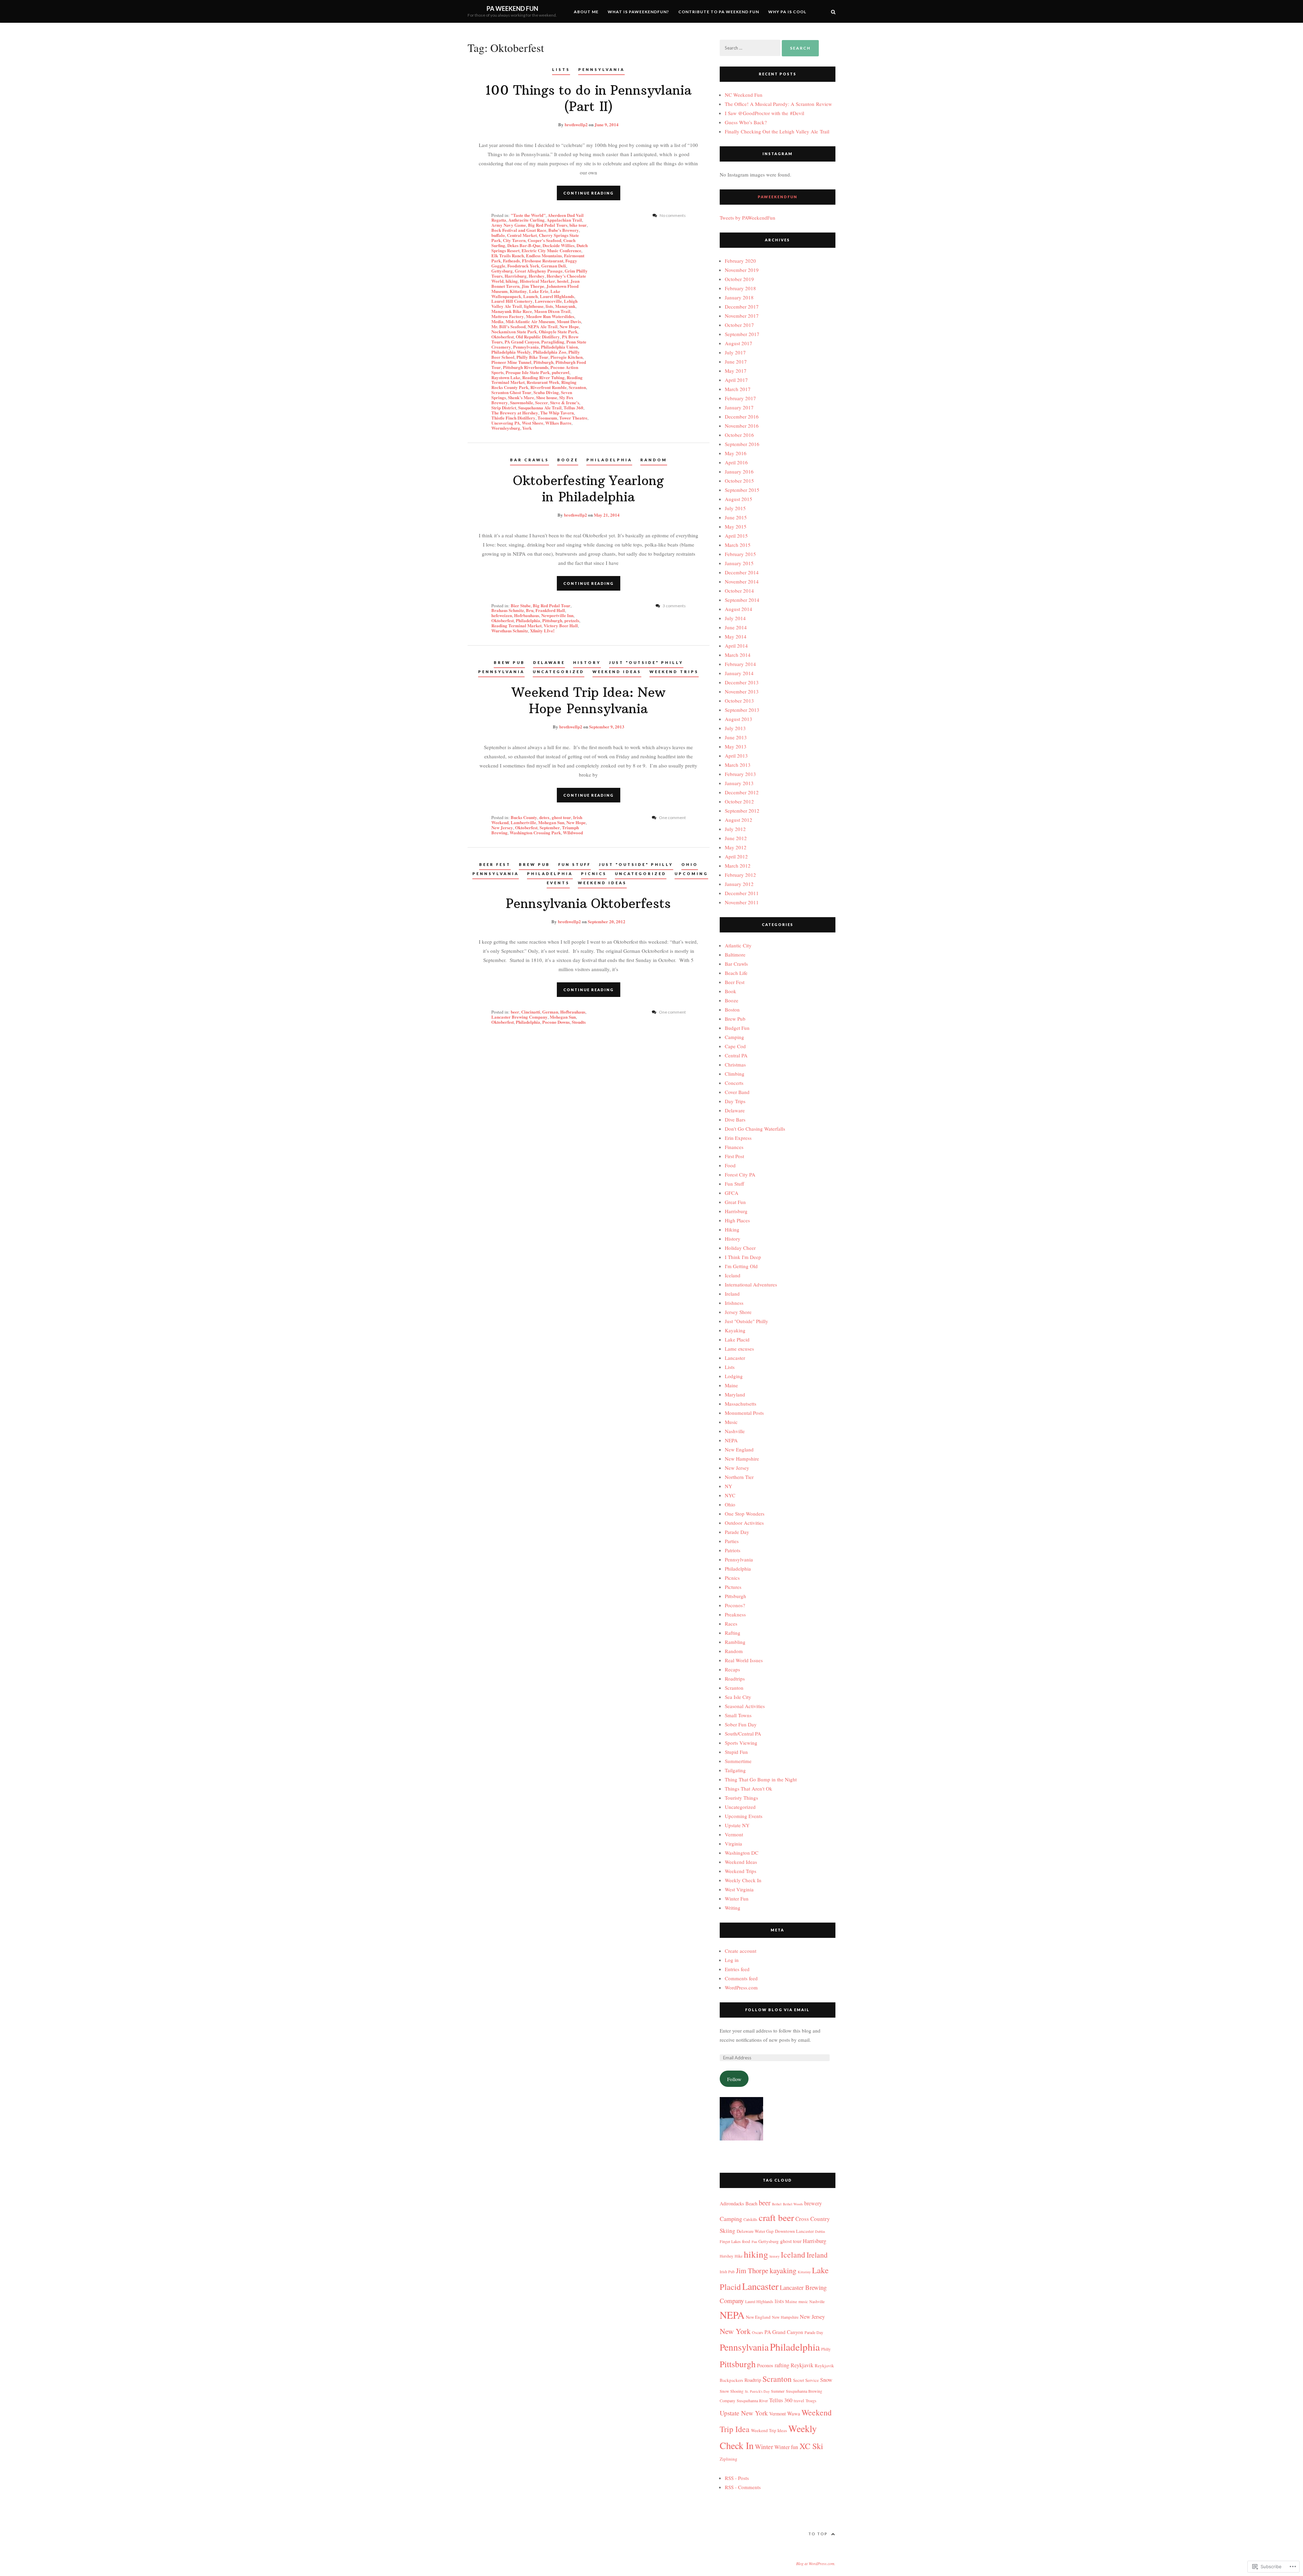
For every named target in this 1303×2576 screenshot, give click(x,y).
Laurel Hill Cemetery (512, 301)
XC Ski (811, 2446)
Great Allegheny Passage (539, 271)
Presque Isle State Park (528, 372)
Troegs (811, 2401)
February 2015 (740, 554)
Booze (568, 460)
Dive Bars (735, 1119)
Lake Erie (539, 291)
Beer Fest (495, 864)
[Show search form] (833, 11)
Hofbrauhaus (573, 1012)
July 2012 (735, 829)
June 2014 (736, 627)
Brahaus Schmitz (508, 610)
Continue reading (589, 193)
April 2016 (736, 462)
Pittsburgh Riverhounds (526, 367)
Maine (731, 1385)
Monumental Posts (744, 1413)
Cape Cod (735, 1046)
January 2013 (739, 783)
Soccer (542, 402)
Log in (732, 1960)
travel (799, 2401)
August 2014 (739, 609)
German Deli (554, 266)
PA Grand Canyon (522, 342)
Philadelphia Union (559, 347)
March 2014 (738, 655)
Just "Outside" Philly (646, 662)
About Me (586, 12)
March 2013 (738, 765)
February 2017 (740, 398)
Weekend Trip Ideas (769, 2430)
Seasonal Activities (745, 1706)
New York (735, 2331)
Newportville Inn (557, 615)
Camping (734, 1037)
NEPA (731, 1440)
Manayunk (565, 306)
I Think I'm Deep (743, 1257)
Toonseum (547, 418)
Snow (826, 2380)
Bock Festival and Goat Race (519, 230)
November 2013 (742, 691)
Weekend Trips (674, 672)
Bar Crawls (530, 460)
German (550, 1012)
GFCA (732, 1193)
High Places (737, 1220)
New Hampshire (742, 1459)
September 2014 (742, 600)
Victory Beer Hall (561, 625)
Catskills (750, 2219)
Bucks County (524, 817)
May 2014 (736, 636)
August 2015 (739, 499)
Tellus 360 (573, 407)
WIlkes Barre (558, 423)
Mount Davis (569, 321)
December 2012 (742, 792)
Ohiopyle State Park (558, 331)
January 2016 (739, 471)
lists (549, 306)
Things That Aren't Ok (749, 1789)
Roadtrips (735, 1679)
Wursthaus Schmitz (510, 631)
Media (497, 321)
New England (739, 1449)
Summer (778, 2391)
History (587, 662)
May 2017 (736, 371)
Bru (530, 610)
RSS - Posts (737, 2478)
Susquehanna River (752, 2401)
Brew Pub (509, 662)
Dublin (820, 2231)
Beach (751, 2203)
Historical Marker (537, 281)
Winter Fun (737, 1898)
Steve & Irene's (565, 402)
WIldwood (573, 832)
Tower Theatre (573, 418)
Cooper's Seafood (544, 240)
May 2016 (736, 453)
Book (731, 991)
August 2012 (739, 820)
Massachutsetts (741, 1404)
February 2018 (740, 288)
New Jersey (502, 827)
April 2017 (736, 380)
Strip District (504, 407)
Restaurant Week (543, 382)
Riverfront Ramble (549, 387)
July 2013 (735, 728)
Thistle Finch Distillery (513, 418)
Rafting (733, 1633)
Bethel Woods (793, 2204)
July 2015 (735, 508)
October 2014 (739, 591)
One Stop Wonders (745, 1514)
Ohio (690, 864)
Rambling (735, 1642)
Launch (531, 296)
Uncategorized (559, 672)
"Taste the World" (528, 215)
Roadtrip (753, 2380)
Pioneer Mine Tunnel (511, 362)
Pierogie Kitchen (566, 357)
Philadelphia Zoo (550, 352)
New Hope (569, 326)
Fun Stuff (574, 864)
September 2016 (742, 444)
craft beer (776, 2217)
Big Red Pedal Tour (552, 605)
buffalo (498, 235)
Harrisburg (516, 276)
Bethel (777, 2204)
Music (731, 1422)
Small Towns (738, 1715)
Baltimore (735, 955)
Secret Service (806, 2380)
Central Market (522, 235)
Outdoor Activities (744, 1523)
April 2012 (736, 856)
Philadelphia (609, 460)
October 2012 (739, 801)
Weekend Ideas (617, 672)
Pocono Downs (556, 1022)
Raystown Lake (506, 377)
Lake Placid (737, 1339)
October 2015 (739, 481)
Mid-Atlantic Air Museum (530, 321)
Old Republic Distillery (538, 337)
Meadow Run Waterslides (550, 316)
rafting (782, 2365)
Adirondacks (732, 2203)
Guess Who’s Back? (746, 122)
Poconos (765, 2365)
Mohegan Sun (551, 822)
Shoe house (547, 397)
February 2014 (740, 664)
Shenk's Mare (521, 397)
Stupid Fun (736, 1752)
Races (731, 1624)
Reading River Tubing (543, 377)
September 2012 (742, 811)
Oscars (758, 2332)
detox (544, 817)
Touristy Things (741, 1798)
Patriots (733, 1550)
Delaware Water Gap (755, 2231)
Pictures (733, 1587)
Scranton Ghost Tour (511, 392)
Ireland (732, 1294)
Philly (826, 2349)
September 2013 (742, 710)
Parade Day (737, 1532)
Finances (734, 1147)
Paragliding (553, 342)
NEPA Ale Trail (543, 326)
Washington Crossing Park (535, 832)
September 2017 (742, 334)
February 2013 (740, 774)
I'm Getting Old (741, 1266)
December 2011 (742, 893)
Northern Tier (739, 1477)
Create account (741, 1951)
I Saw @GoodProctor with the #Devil (764, 113)
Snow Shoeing (732, 2391)
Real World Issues (744, 1660)
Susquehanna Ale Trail (540, 407)
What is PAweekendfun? (638, 12)
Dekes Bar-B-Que (524, 245)
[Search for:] (751, 48)
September (550, 827)
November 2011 (742, 902)
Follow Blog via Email (777, 2010)
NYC (730, 1495)
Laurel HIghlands (557, 296)
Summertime (738, 1761)
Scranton (577, 387)
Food (730, 1165)
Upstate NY (737, 1825)
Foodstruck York (523, 266)
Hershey (537, 276)
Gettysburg (502, 271)
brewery (813, 2203)
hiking (512, 281)
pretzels (572, 620)
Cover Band (737, 1092)
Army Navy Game (509, 225)
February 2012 (740, 875)
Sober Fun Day (741, 1724)
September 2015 (742, 490)
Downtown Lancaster (794, 2231)
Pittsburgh (543, 362)
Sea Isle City (738, 1697)
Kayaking (735, 1330)
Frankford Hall (550, 610)
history (775, 2256)
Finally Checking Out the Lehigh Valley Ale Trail (777, 131)
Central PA (736, 1055)
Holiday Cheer (740, 1248)
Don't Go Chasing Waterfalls (755, 1129)
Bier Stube (521, 605)
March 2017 (738, 389)
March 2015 (738, 545)
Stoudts (579, 1022)
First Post (734, 1156)
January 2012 (739, 884)
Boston (732, 1009)
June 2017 (736, 362)
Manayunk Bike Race (512, 311)
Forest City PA (740, 1174)
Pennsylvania (601, 69)
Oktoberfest (503, 337)
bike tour (578, 225)
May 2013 (736, 746)
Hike (739, 2256)
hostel (563, 281)
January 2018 (739, 297)
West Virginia (739, 1889)
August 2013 (739, 719)
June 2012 (736, 838)
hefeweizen (502, 615)
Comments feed (741, 1978)
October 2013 (739, 701)
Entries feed (737, 1969)
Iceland (733, 1275)
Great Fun (735, 1202)
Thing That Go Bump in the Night (761, 1779)
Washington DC (742, 1853)
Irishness (734, 1303)
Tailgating (735, 1770)
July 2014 (735, 618)
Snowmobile (522, 402)
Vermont (734, 1834)
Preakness (735, 1614)
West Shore (533, 423)
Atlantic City (738, 945)
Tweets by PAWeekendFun (748, 218)
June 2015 (736, 517)
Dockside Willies (559, 245)
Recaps (732, 1669)
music (803, 2301)
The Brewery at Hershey (515, 413)
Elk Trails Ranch (508, 255)
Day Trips (735, 1101)
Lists (561, 69)
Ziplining (729, 2459)
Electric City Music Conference (551, 250)
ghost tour (561, 817)
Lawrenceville (548, 301)
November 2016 (742, 426)
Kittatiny (518, 291)
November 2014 (742, 581)
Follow (734, 2079)
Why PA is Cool (787, 12)
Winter (764, 2447)
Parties (732, 1541)
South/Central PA (743, 1734)
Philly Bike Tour (532, 357)
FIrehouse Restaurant (543, 261)
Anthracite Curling (526, 220)
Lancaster (735, 1358)
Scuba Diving (546, 392)
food (746, 2241)
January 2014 (739, 673)
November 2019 (742, 270)
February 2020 (740, 261)
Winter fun (786, 2447)
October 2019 (739, 279)
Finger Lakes (730, 2241)
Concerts (734, 1083)
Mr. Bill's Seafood (508, 326)
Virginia (733, 1843)
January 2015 (739, 563)
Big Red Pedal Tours (548, 225)
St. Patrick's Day (757, 2391)
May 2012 (736, 847)
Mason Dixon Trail (552, 311)
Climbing (735, 1074)
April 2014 (736, 646)
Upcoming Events (744, 1816)
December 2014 (742, 572)
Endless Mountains (544, 255)
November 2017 (742, 316)
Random (654, 460)
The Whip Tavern (557, 413)
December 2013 (742, 682)
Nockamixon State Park (514, 331)
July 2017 (735, 352)
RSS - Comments (743, 2487)
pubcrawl (561, 372)
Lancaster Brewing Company (520, 1017)
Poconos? (735, 1605)
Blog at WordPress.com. (816, 2563)
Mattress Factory (508, 316)
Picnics (594, 874)
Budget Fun (737, 1028)
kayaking (783, 2270)
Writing (733, 1908)
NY (729, 1486)
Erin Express (738, 1138)
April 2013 (736, 756)
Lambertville (523, 822)
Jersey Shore (738, 1312)
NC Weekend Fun (744, 95)
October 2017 (739, 325)
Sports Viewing (741, 1743)
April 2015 (736, 536)
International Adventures (751, 1284)
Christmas (735, 1064)
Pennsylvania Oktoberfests (588, 904)
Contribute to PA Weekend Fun (719, 12)
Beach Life (736, 973)
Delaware (549, 662)
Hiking (732, 1229)
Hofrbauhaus (527, 615)
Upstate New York (744, 2413)
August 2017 (739, 343)
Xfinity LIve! (542, 631)
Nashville (735, 1431)
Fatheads (511, 261)
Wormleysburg (506, 428)
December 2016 (742, 416)
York (527, 428)
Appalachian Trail (564, 220)
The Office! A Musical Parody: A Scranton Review (778, 104)
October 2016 (739, 435)
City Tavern (514, 240)
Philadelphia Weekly (511, 352)
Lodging (734, 1376)
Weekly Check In (743, 1880)
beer (515, 1012)
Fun (754, 2242)
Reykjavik (802, 2365)
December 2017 (742, 307)
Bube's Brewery (564, 230)
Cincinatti (531, 1012)
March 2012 (738, 866)
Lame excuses (739, 1349)
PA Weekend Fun (512, 8)
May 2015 (736, 526)
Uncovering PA (506, 423)
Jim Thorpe (533, 286)
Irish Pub (727, 2272)
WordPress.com (741, 1987)
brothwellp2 (576, 124)
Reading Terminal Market (516, 625)
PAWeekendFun (778, 197)
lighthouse (534, 306)
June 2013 (736, 737)
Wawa (794, 2413)
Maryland (735, 1394)
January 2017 (739, 407)
